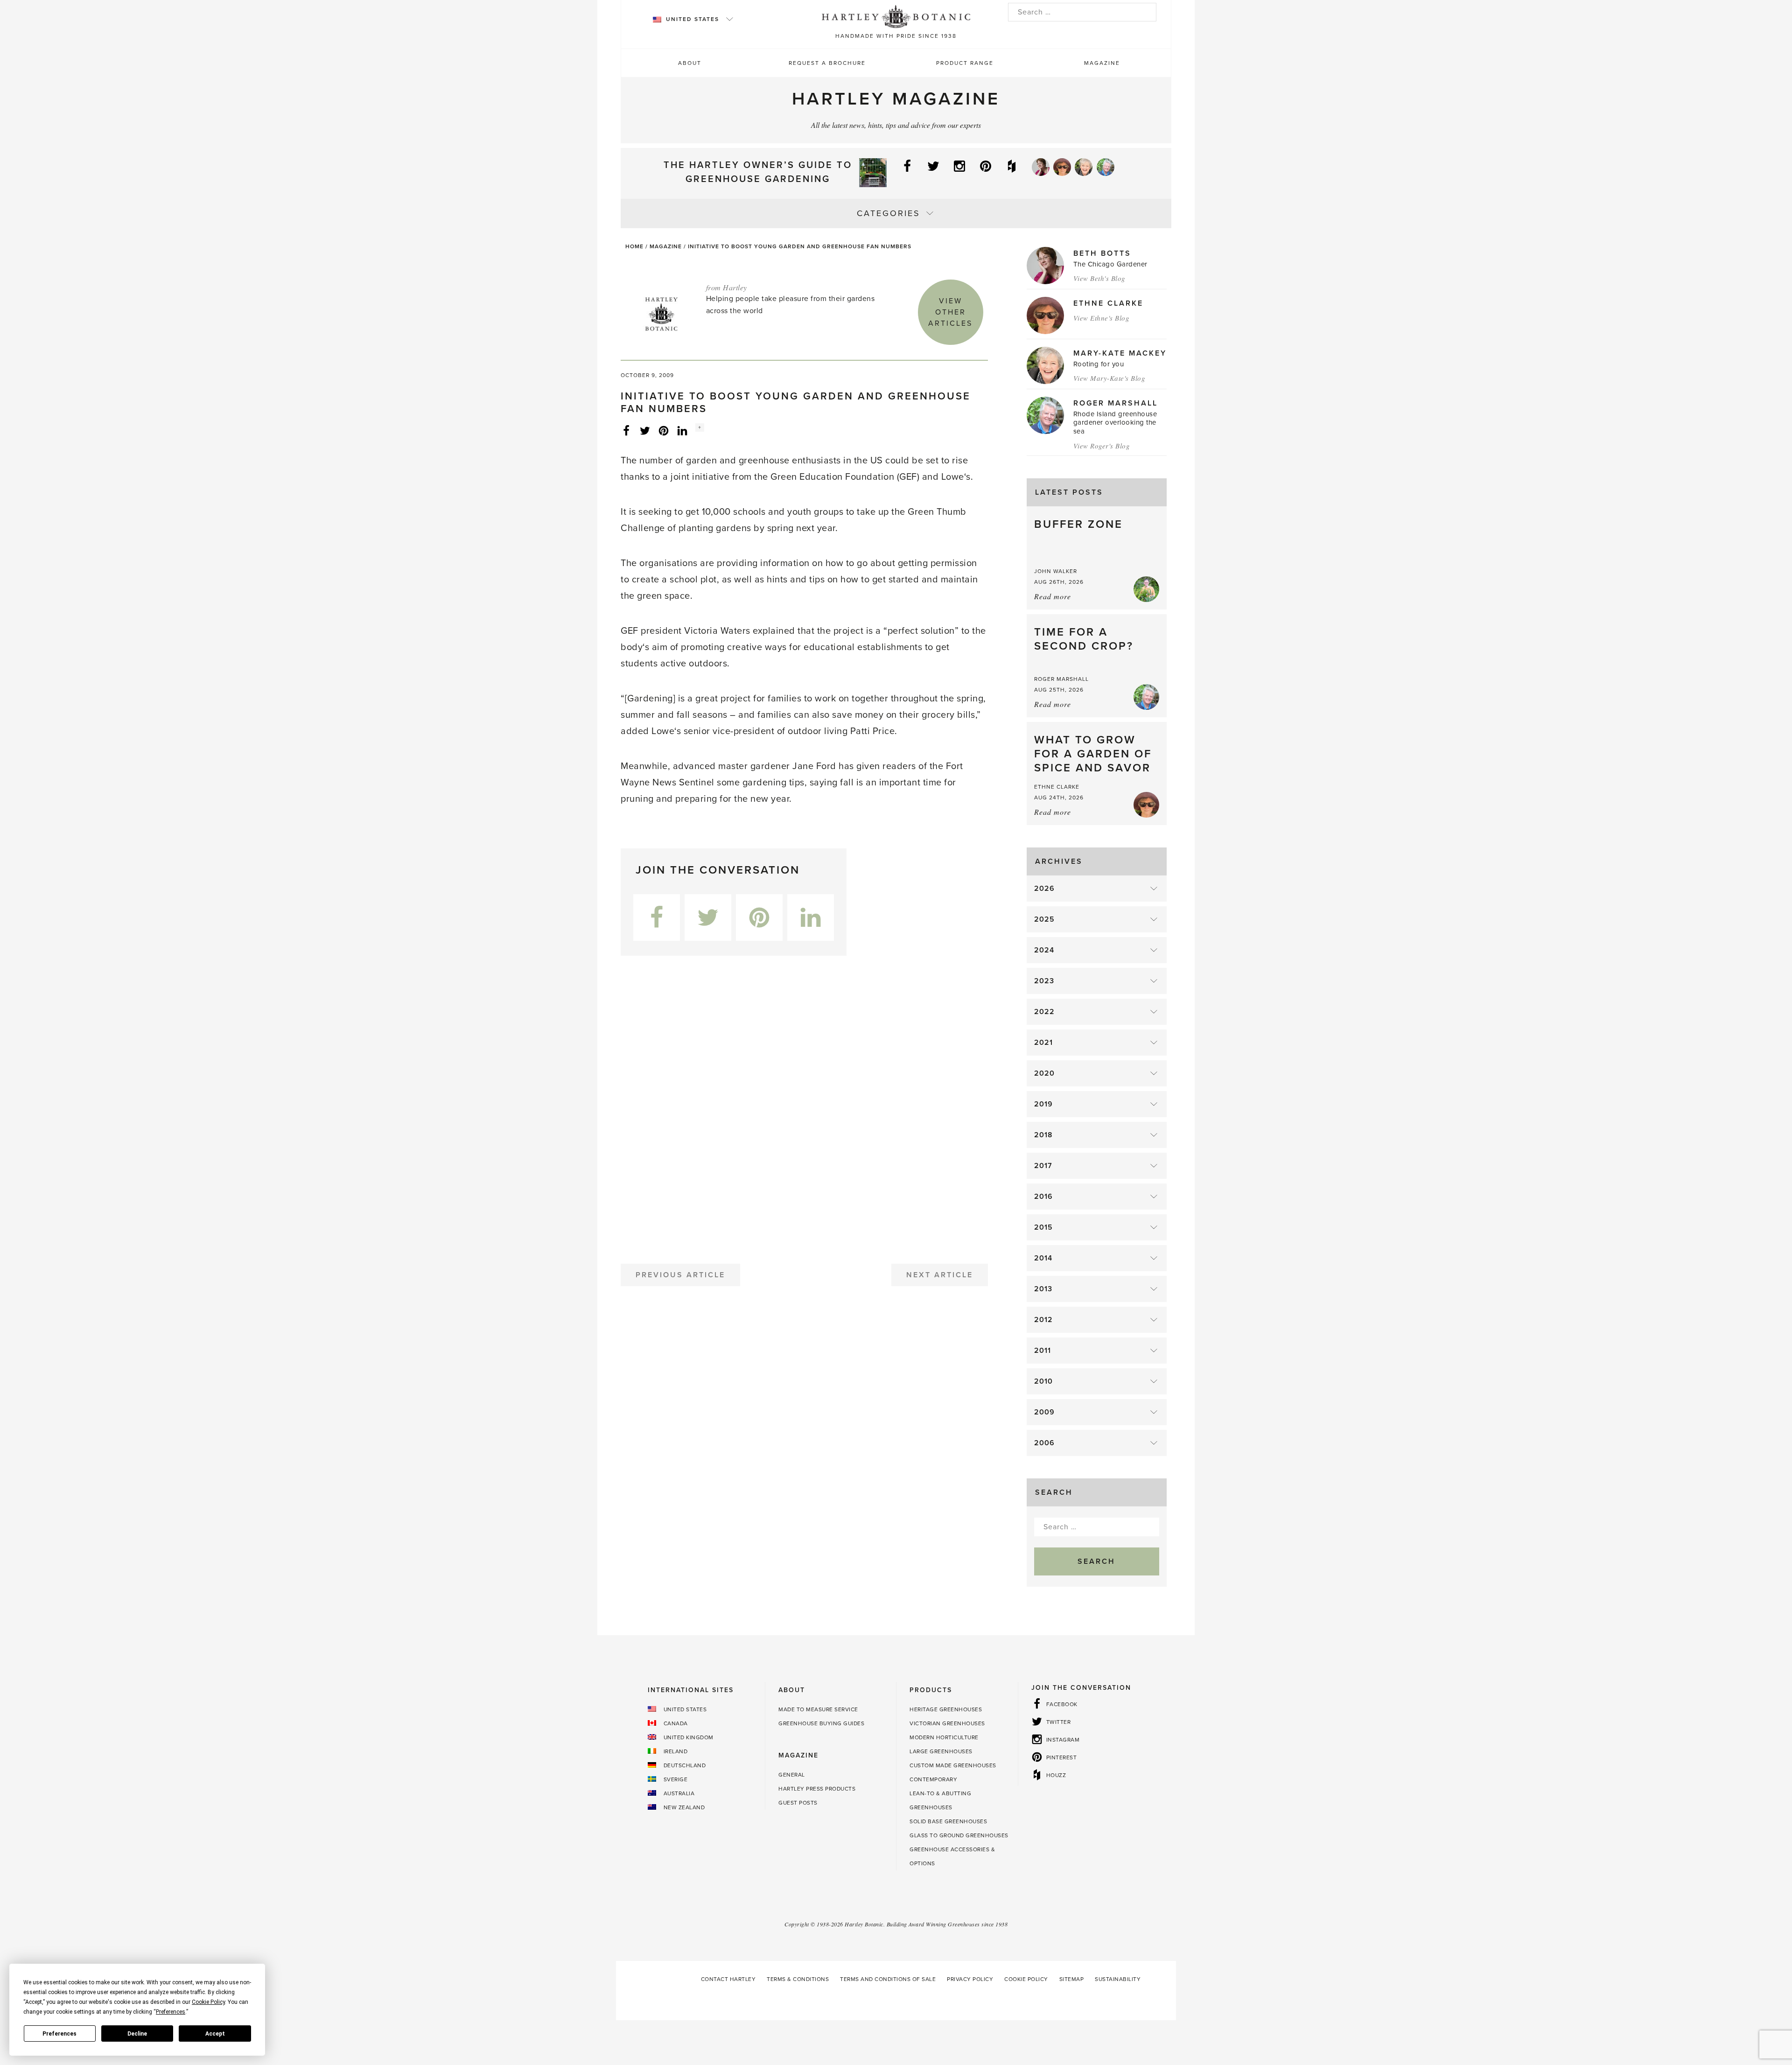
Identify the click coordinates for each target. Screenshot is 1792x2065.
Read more (1053, 596)
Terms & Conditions (798, 1979)
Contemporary (933, 1779)
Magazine (1102, 63)
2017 (1043, 1166)
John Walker (1056, 571)
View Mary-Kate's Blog (1109, 378)
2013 (1043, 1289)
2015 (1043, 1227)
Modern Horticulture (944, 1737)
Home (634, 246)
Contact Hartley (728, 1979)
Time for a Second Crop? (1084, 639)
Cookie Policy (1026, 1979)
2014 (1043, 1258)
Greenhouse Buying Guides (821, 1723)
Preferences (59, 2034)
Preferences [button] (171, 2012)
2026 (1044, 889)
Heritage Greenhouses (946, 1709)
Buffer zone (1078, 524)
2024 (1044, 950)
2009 (1044, 1412)
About (690, 63)
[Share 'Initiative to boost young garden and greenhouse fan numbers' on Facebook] (626, 430)
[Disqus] (804, 1106)
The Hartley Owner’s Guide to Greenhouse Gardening (758, 172)
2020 (1044, 1073)
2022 (1044, 1012)
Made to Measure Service (818, 1709)
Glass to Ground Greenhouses (959, 1835)
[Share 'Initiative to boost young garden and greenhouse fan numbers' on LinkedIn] (682, 430)
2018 (1043, 1135)
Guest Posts (798, 1803)
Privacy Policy (970, 1979)
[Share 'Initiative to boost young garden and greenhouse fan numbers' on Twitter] (645, 430)
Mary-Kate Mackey (1120, 353)
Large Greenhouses (941, 1751)
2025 (1044, 919)
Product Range (965, 63)
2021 (1043, 1043)
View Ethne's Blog (1102, 318)
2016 (1043, 1197)
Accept (215, 2034)
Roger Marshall (1116, 403)
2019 (1043, 1104)
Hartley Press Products (817, 1789)
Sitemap (1072, 1979)
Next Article (940, 1275)
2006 (1044, 1443)
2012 (1043, 1320)
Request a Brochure (827, 63)
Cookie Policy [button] (208, 2002)
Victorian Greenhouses (947, 1723)
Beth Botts (1102, 253)
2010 (1043, 1381)
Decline (137, 2034)
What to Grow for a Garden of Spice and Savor (1093, 754)
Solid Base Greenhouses (948, 1821)
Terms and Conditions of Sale (888, 1979)
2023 (1044, 981)
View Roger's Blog (1102, 446)
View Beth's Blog (1099, 278)
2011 (1043, 1351)
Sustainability (1118, 1979)
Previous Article (680, 1275)
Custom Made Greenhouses (953, 1765)
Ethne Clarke (1108, 303)
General (792, 1775)
